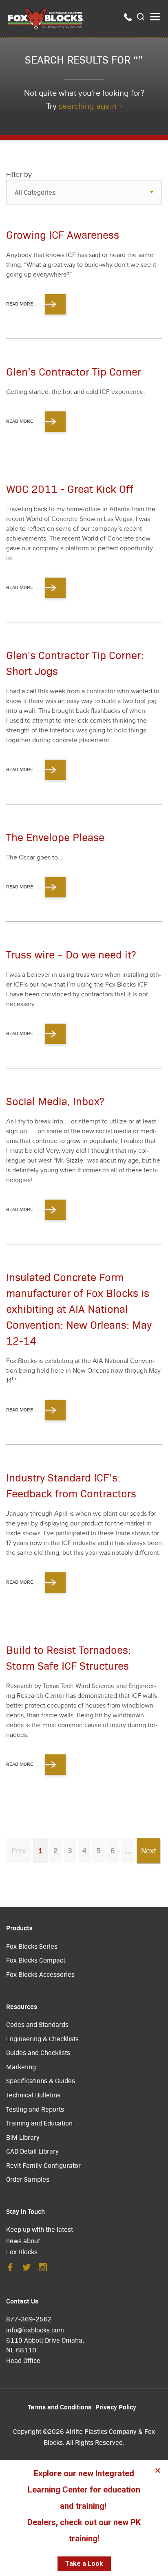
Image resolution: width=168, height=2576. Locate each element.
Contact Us (22, 2301)
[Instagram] (43, 2269)
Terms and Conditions (60, 2407)
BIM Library (23, 2137)
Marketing (21, 2067)
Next (149, 1850)
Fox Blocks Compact (36, 1960)
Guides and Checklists (38, 2052)
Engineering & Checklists (42, 2039)
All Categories (35, 192)
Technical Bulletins (33, 2095)
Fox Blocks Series (32, 1946)
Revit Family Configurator (43, 2165)
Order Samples (28, 2179)
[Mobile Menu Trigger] (155, 17)
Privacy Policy (116, 2407)
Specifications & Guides (41, 2080)
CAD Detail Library (32, 2151)
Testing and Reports (35, 2109)
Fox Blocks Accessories (40, 1974)
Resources (22, 2006)
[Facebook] (10, 2269)
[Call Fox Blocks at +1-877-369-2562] (128, 19)
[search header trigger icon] (141, 17)
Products (19, 1928)
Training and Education (39, 2123)
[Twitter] (27, 2269)
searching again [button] (88, 106)
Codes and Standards (37, 2024)
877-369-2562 (29, 2319)
